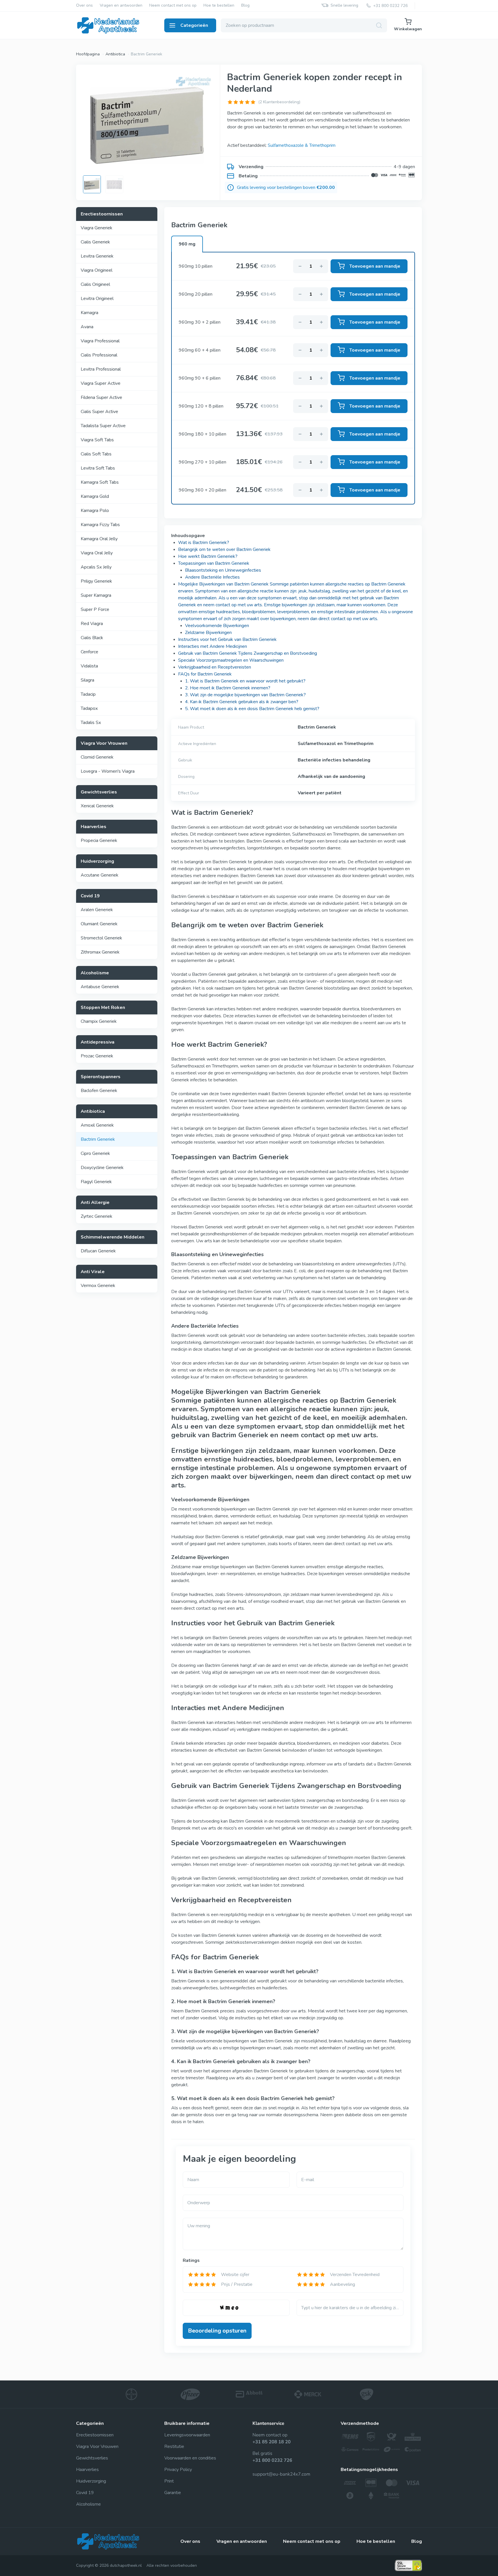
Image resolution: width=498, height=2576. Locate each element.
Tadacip (88, 694)
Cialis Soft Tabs (96, 454)
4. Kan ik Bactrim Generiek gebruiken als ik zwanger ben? (242, 702)
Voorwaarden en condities (190, 2458)
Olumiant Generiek (99, 924)
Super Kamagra (96, 595)
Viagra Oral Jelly (97, 553)
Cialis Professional (99, 355)
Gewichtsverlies (92, 2458)
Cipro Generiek (95, 1153)
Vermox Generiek (98, 1286)
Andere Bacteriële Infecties (212, 577)
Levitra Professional (101, 369)
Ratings (191, 2260)
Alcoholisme (88, 2504)
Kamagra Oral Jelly (99, 539)
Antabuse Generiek (100, 987)
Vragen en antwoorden (121, 6)
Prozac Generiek (97, 1056)
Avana (87, 327)
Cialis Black (92, 638)
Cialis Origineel (95, 284)
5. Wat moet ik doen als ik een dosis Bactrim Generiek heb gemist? (252, 709)
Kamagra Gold (95, 496)
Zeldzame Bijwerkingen (208, 633)
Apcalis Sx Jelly (96, 567)
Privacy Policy (178, 2470)
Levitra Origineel (97, 299)
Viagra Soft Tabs (97, 440)
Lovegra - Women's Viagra (108, 771)
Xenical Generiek (97, 806)
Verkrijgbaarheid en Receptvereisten (215, 667)
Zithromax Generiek (100, 952)
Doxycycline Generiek (102, 1168)
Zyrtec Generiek (97, 1216)
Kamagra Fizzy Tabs (100, 525)
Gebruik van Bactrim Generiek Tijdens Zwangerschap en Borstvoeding (248, 653)
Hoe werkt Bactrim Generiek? (208, 556)
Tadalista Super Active (103, 426)
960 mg (187, 244)
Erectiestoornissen (95, 2435)
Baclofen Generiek (99, 1091)
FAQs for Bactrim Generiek (205, 674)
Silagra (87, 680)
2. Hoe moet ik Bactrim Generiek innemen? (228, 688)
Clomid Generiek (97, 757)
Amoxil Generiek (97, 1125)
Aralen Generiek (97, 910)
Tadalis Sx (91, 723)
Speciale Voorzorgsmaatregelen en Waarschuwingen (231, 660)
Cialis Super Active (99, 412)
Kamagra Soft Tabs (100, 482)
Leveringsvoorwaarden (187, 2435)
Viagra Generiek (97, 228)
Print (169, 2481)
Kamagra (89, 313)
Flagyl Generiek (96, 1182)
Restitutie (174, 2446)
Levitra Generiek (97, 256)
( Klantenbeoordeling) (279, 102)
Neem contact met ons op (173, 6)
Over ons (84, 6)
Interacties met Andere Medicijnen (213, 646)
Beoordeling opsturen (217, 2331)
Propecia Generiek (99, 840)
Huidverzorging (91, 2481)
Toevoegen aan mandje (375, 266)
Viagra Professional (100, 341)
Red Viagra (92, 624)
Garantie (173, 2493)
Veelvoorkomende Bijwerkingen (217, 626)
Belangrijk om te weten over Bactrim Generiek (224, 549)
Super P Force (95, 609)
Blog (245, 6)
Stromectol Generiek (101, 938)
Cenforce (89, 652)
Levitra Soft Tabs (98, 468)
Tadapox (89, 708)
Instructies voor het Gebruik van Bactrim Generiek (227, 639)
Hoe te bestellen (219, 6)
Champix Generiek (99, 1021)
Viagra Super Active (101, 383)
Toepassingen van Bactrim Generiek (214, 563)
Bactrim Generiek (98, 1139)
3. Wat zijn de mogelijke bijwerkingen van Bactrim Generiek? (245, 695)
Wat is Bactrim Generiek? (204, 543)
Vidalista (89, 666)
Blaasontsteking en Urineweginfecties (223, 570)
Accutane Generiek (100, 875)
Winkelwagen (408, 29)
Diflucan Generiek (98, 1251)
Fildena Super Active (101, 397)
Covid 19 (85, 2493)
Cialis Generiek (95, 242)
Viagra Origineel (97, 270)
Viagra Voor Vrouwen (97, 2446)
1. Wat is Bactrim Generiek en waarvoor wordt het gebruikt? (245, 681)
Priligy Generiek (96, 581)
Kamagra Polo (95, 511)
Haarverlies (87, 2470)
